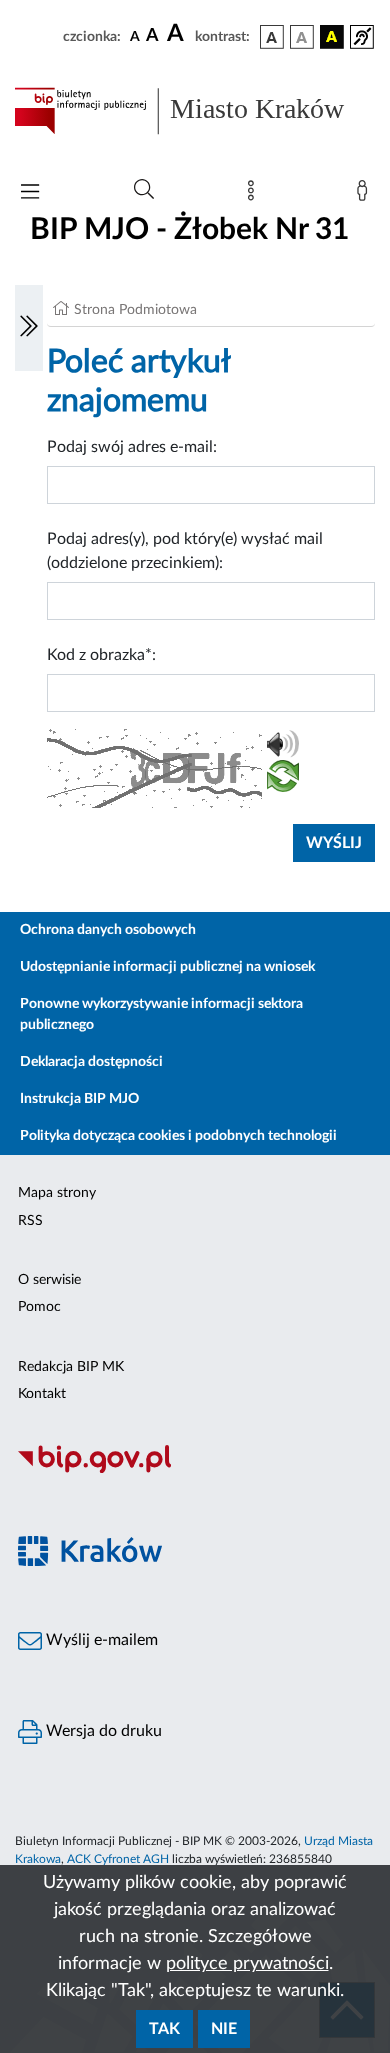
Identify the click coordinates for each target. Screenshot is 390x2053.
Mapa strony (57, 1193)
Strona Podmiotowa (135, 310)
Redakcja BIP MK (71, 1367)
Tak (164, 2029)
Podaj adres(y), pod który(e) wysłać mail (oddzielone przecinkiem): (185, 551)
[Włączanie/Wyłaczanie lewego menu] (29, 328)
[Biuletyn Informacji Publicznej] (195, 1470)
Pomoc (39, 1307)
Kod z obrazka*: (101, 655)
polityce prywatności (247, 1964)
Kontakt (42, 1394)
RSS (30, 1221)
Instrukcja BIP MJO (79, 1099)
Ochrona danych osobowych (108, 930)
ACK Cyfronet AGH (118, 1859)
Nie (224, 2029)
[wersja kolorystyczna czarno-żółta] (332, 37)
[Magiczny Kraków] (195, 1562)
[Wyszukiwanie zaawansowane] (144, 190)
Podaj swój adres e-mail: (132, 447)
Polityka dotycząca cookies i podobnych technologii (178, 1136)
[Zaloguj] (366, 195)
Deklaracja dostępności (91, 1062)
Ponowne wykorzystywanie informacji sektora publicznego (161, 1014)
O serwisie (49, 1280)
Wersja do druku (102, 1731)
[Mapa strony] (255, 195)
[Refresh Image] (283, 780)
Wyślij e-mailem (100, 1640)
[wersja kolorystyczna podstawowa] (272, 37)
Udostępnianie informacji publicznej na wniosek (167, 967)
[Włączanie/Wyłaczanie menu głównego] (30, 193)
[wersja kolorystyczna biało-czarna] (302, 37)
